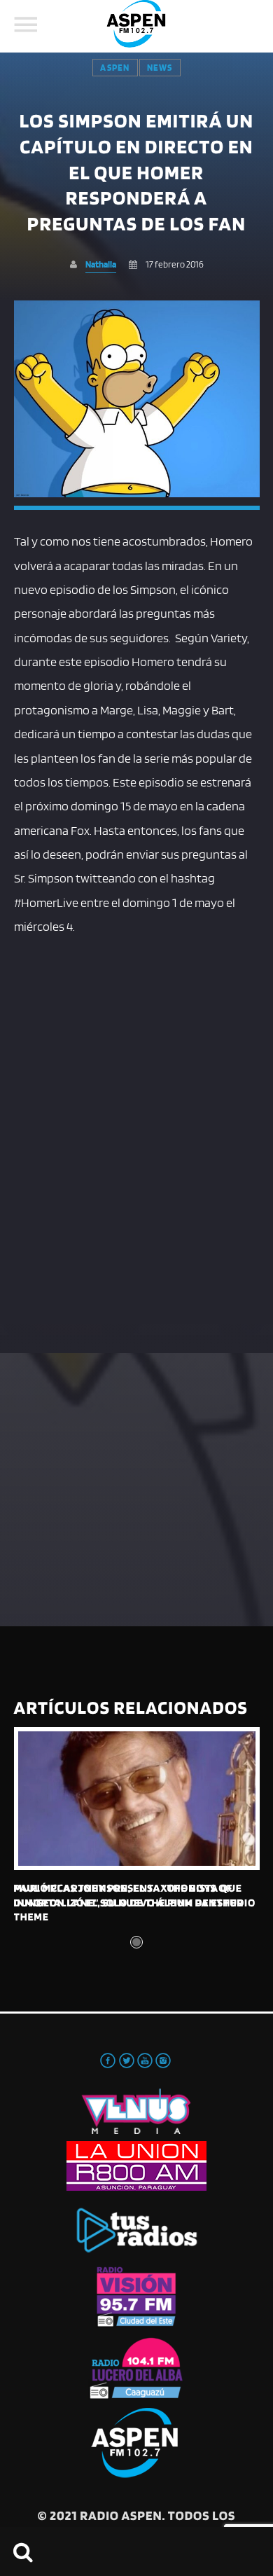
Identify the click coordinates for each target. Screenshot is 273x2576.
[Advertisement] (136, 1094)
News (160, 68)
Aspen (115, 68)
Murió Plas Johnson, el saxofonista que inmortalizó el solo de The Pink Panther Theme (129, 1902)
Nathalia (101, 264)
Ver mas (137, 1799)
